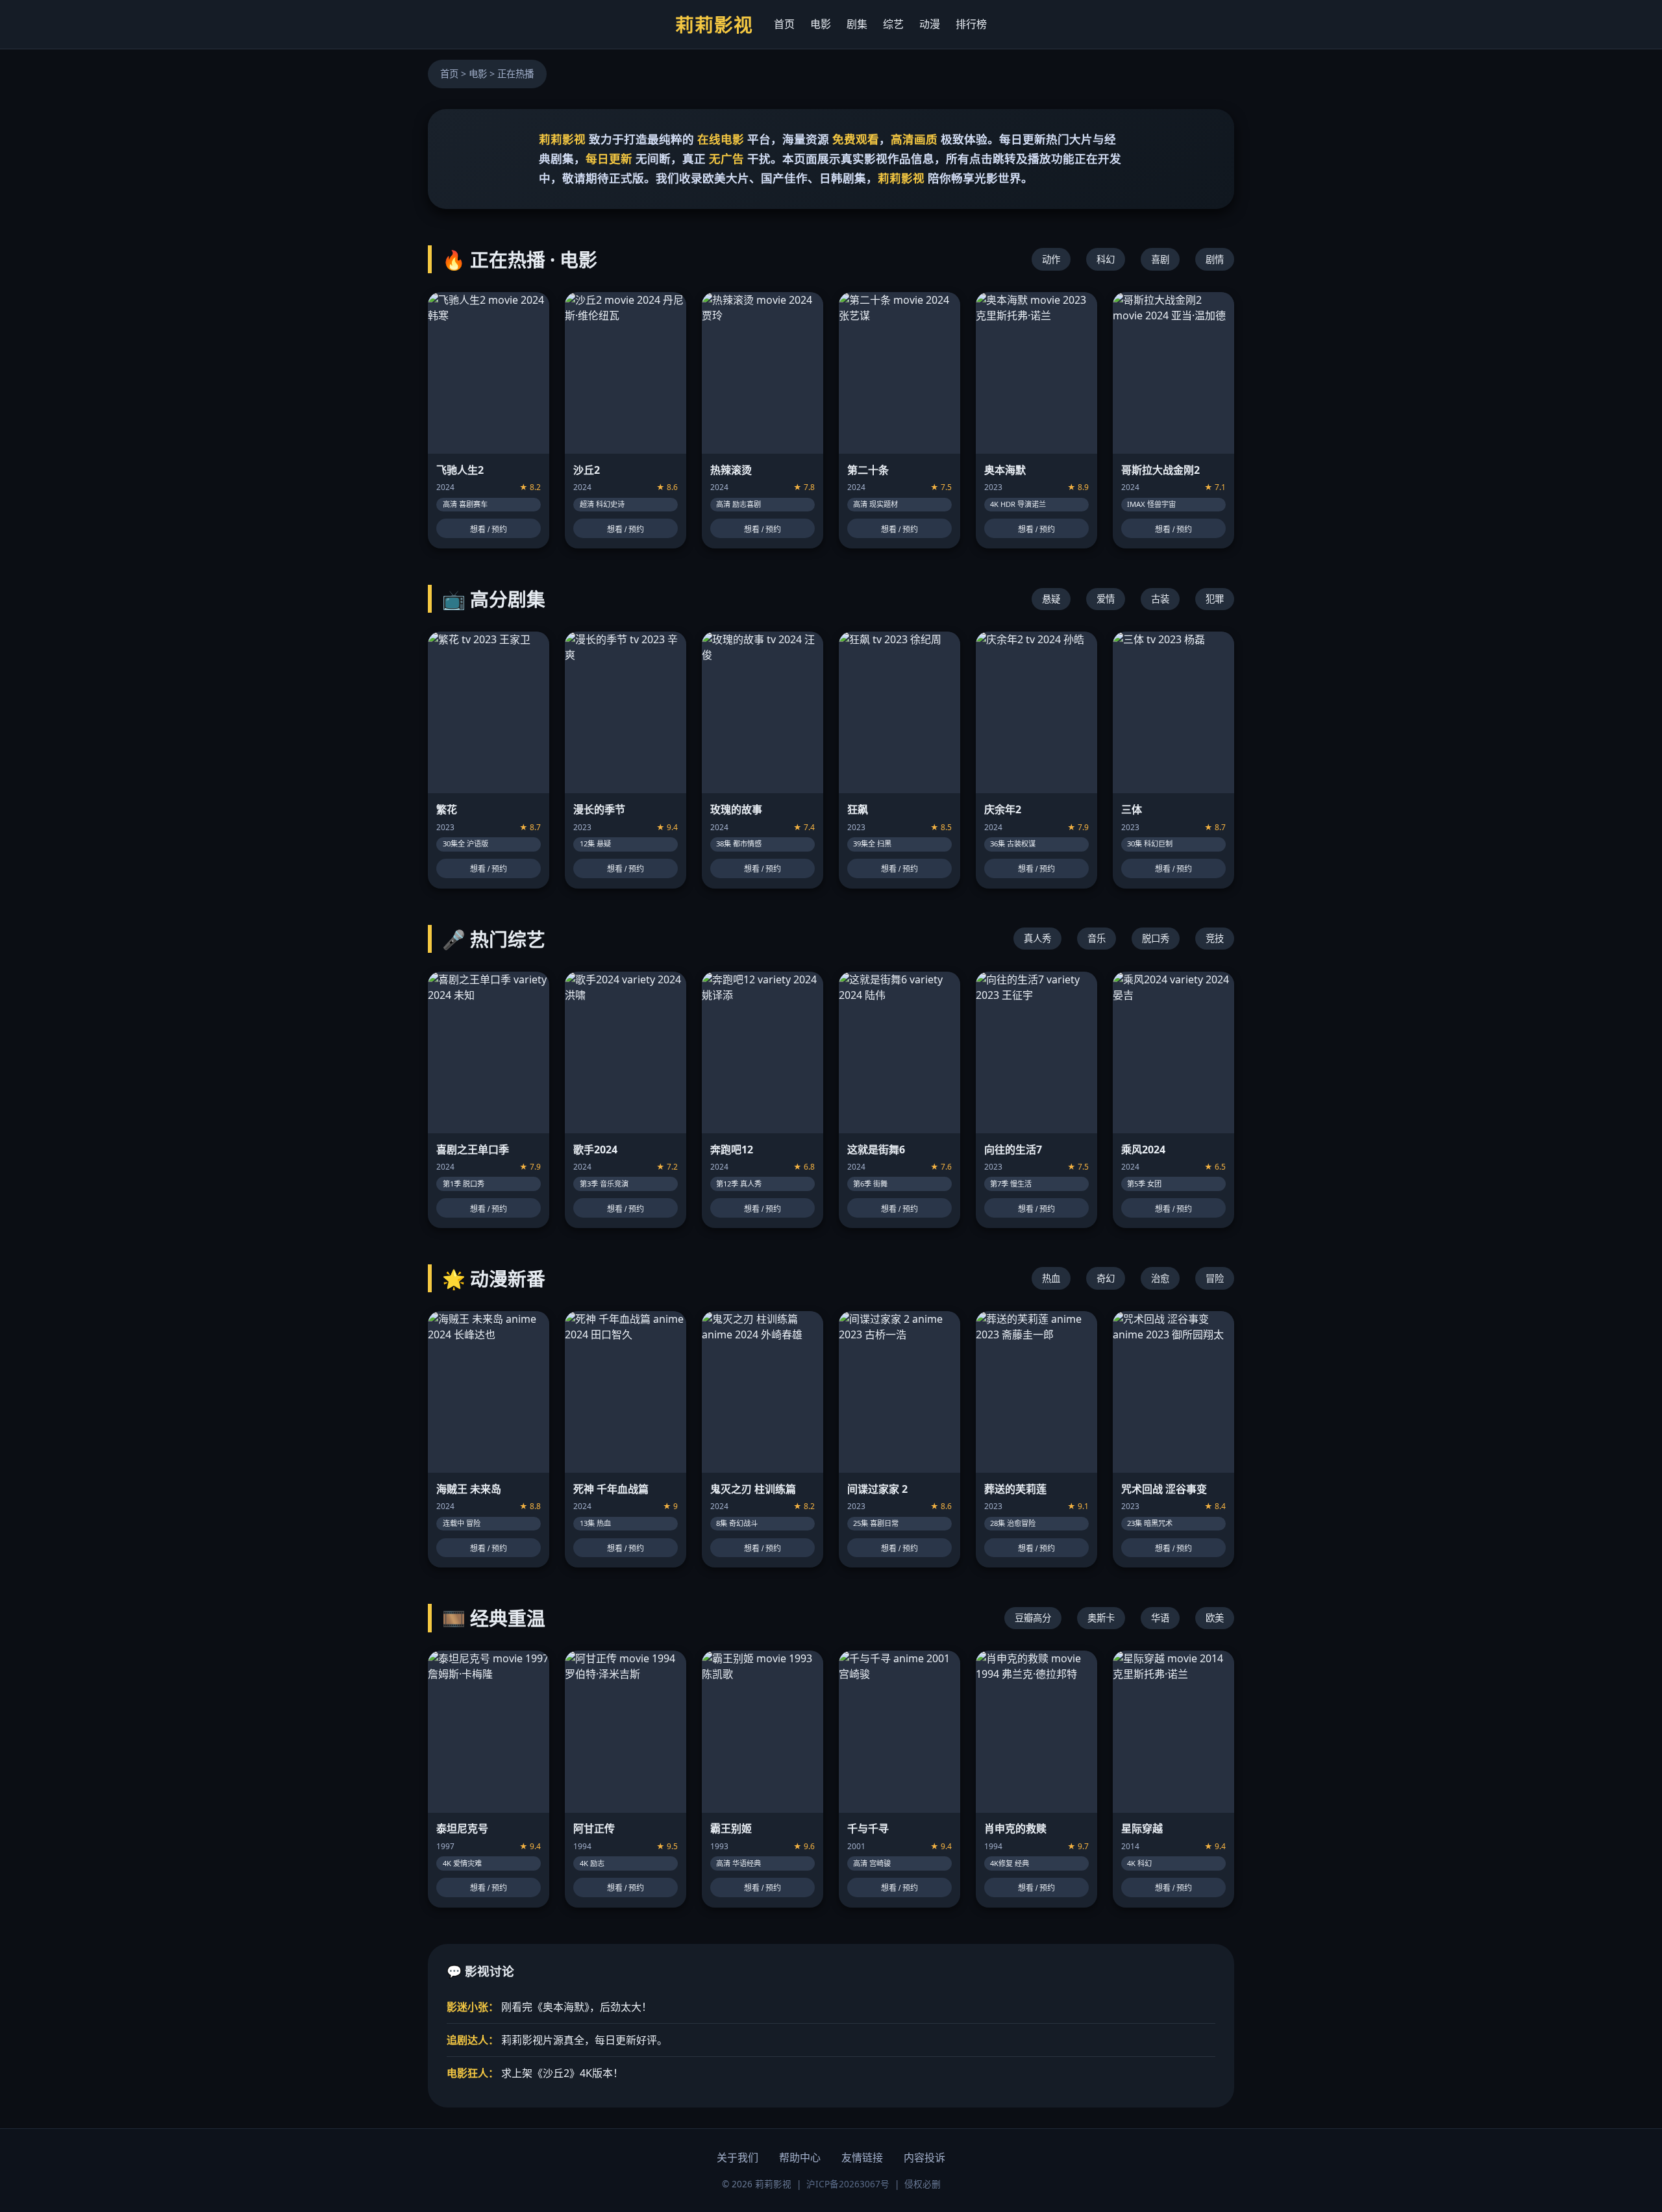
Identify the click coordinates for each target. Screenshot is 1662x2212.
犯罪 (1215, 599)
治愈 (1160, 1278)
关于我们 (738, 2157)
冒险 (1215, 1278)
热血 (1051, 1278)
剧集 (857, 24)
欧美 (1215, 1618)
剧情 (1215, 259)
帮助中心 (800, 2157)
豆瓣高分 (1033, 1618)
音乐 (1097, 938)
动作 (1051, 259)
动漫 (930, 24)
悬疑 (1051, 599)
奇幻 (1106, 1278)
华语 (1160, 1618)
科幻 (1106, 259)
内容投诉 (924, 2157)
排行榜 (971, 24)
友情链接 (862, 2157)
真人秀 (1037, 938)
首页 (784, 24)
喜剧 (1160, 259)
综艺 (893, 24)
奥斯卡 (1101, 1618)
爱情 (1106, 599)
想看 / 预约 (489, 530)
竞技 (1215, 938)
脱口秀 (1156, 938)
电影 (821, 24)
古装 (1160, 599)
